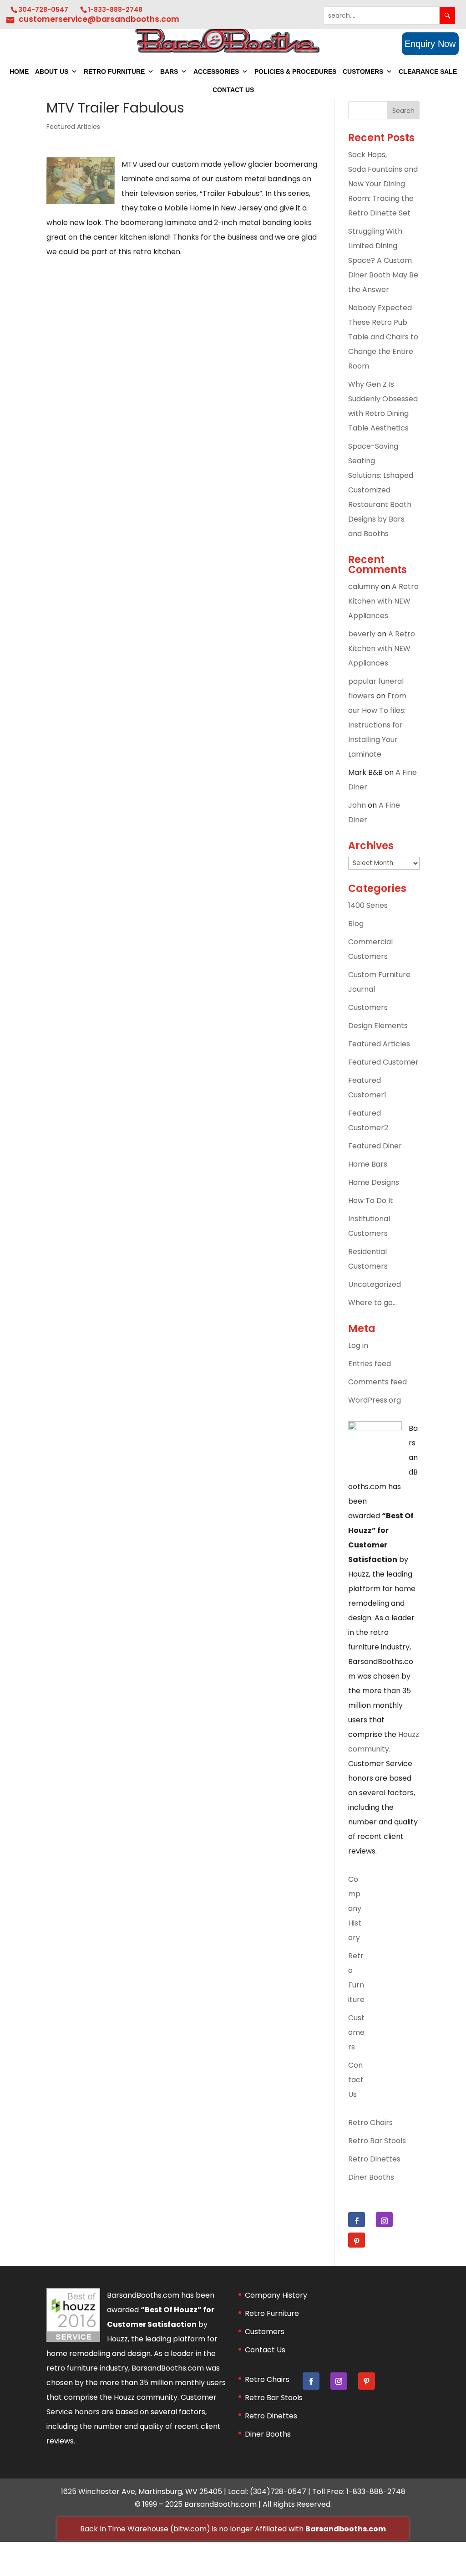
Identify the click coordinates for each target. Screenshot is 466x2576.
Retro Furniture (114, 72)
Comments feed (377, 1382)
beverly (362, 634)
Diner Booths (371, 2177)
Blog (356, 924)
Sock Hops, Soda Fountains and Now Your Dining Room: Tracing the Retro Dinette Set (383, 184)
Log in (358, 1345)
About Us (52, 72)
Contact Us (233, 90)
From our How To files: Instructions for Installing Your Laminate (377, 725)
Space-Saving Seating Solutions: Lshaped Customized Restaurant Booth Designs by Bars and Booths (382, 490)
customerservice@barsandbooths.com (99, 19)
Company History (355, 1908)
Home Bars (368, 1164)
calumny (364, 586)
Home (19, 72)
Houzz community (146, 2397)
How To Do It (371, 1201)
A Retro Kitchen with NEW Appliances (383, 601)
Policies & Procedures (295, 72)
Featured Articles (73, 127)
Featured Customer (383, 1062)
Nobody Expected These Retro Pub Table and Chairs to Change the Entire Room (383, 337)
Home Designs (374, 1182)
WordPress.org (375, 1400)
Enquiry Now (430, 44)
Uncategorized (375, 1284)
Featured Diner (375, 1146)
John (357, 805)
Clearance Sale (428, 72)
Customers (363, 72)
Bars (169, 72)
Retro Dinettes (374, 2159)
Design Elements (378, 1026)
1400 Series (368, 905)
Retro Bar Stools (377, 2141)
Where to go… (372, 1303)
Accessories (216, 72)
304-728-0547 (43, 10)
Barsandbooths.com (346, 2529)
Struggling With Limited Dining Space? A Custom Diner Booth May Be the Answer (383, 260)
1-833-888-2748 (115, 10)
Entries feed (370, 1364)
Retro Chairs (370, 2123)
